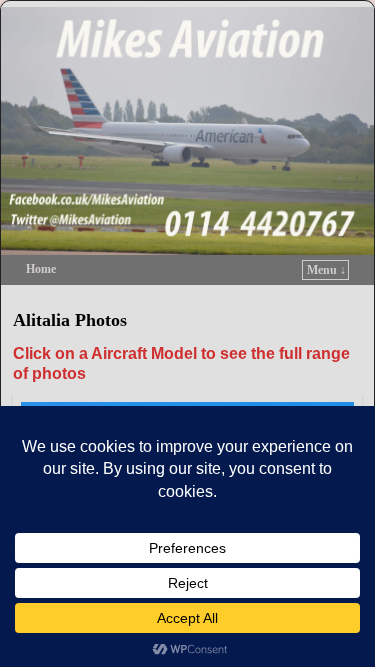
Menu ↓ (326, 270)
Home (41, 269)
